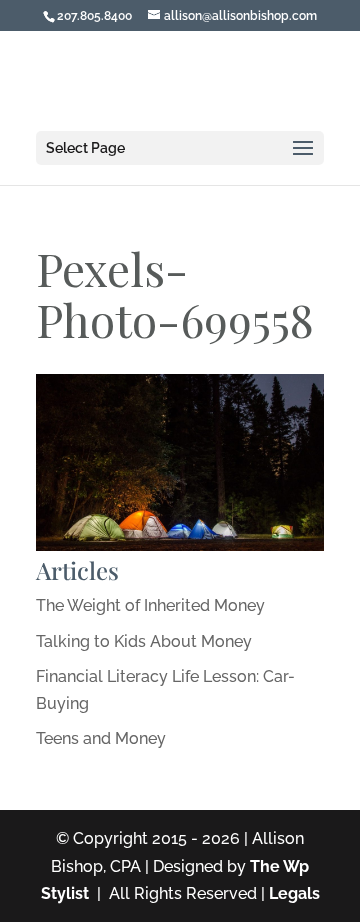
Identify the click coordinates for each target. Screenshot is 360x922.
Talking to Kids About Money (144, 641)
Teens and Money (101, 738)
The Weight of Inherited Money (150, 605)
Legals (294, 893)
